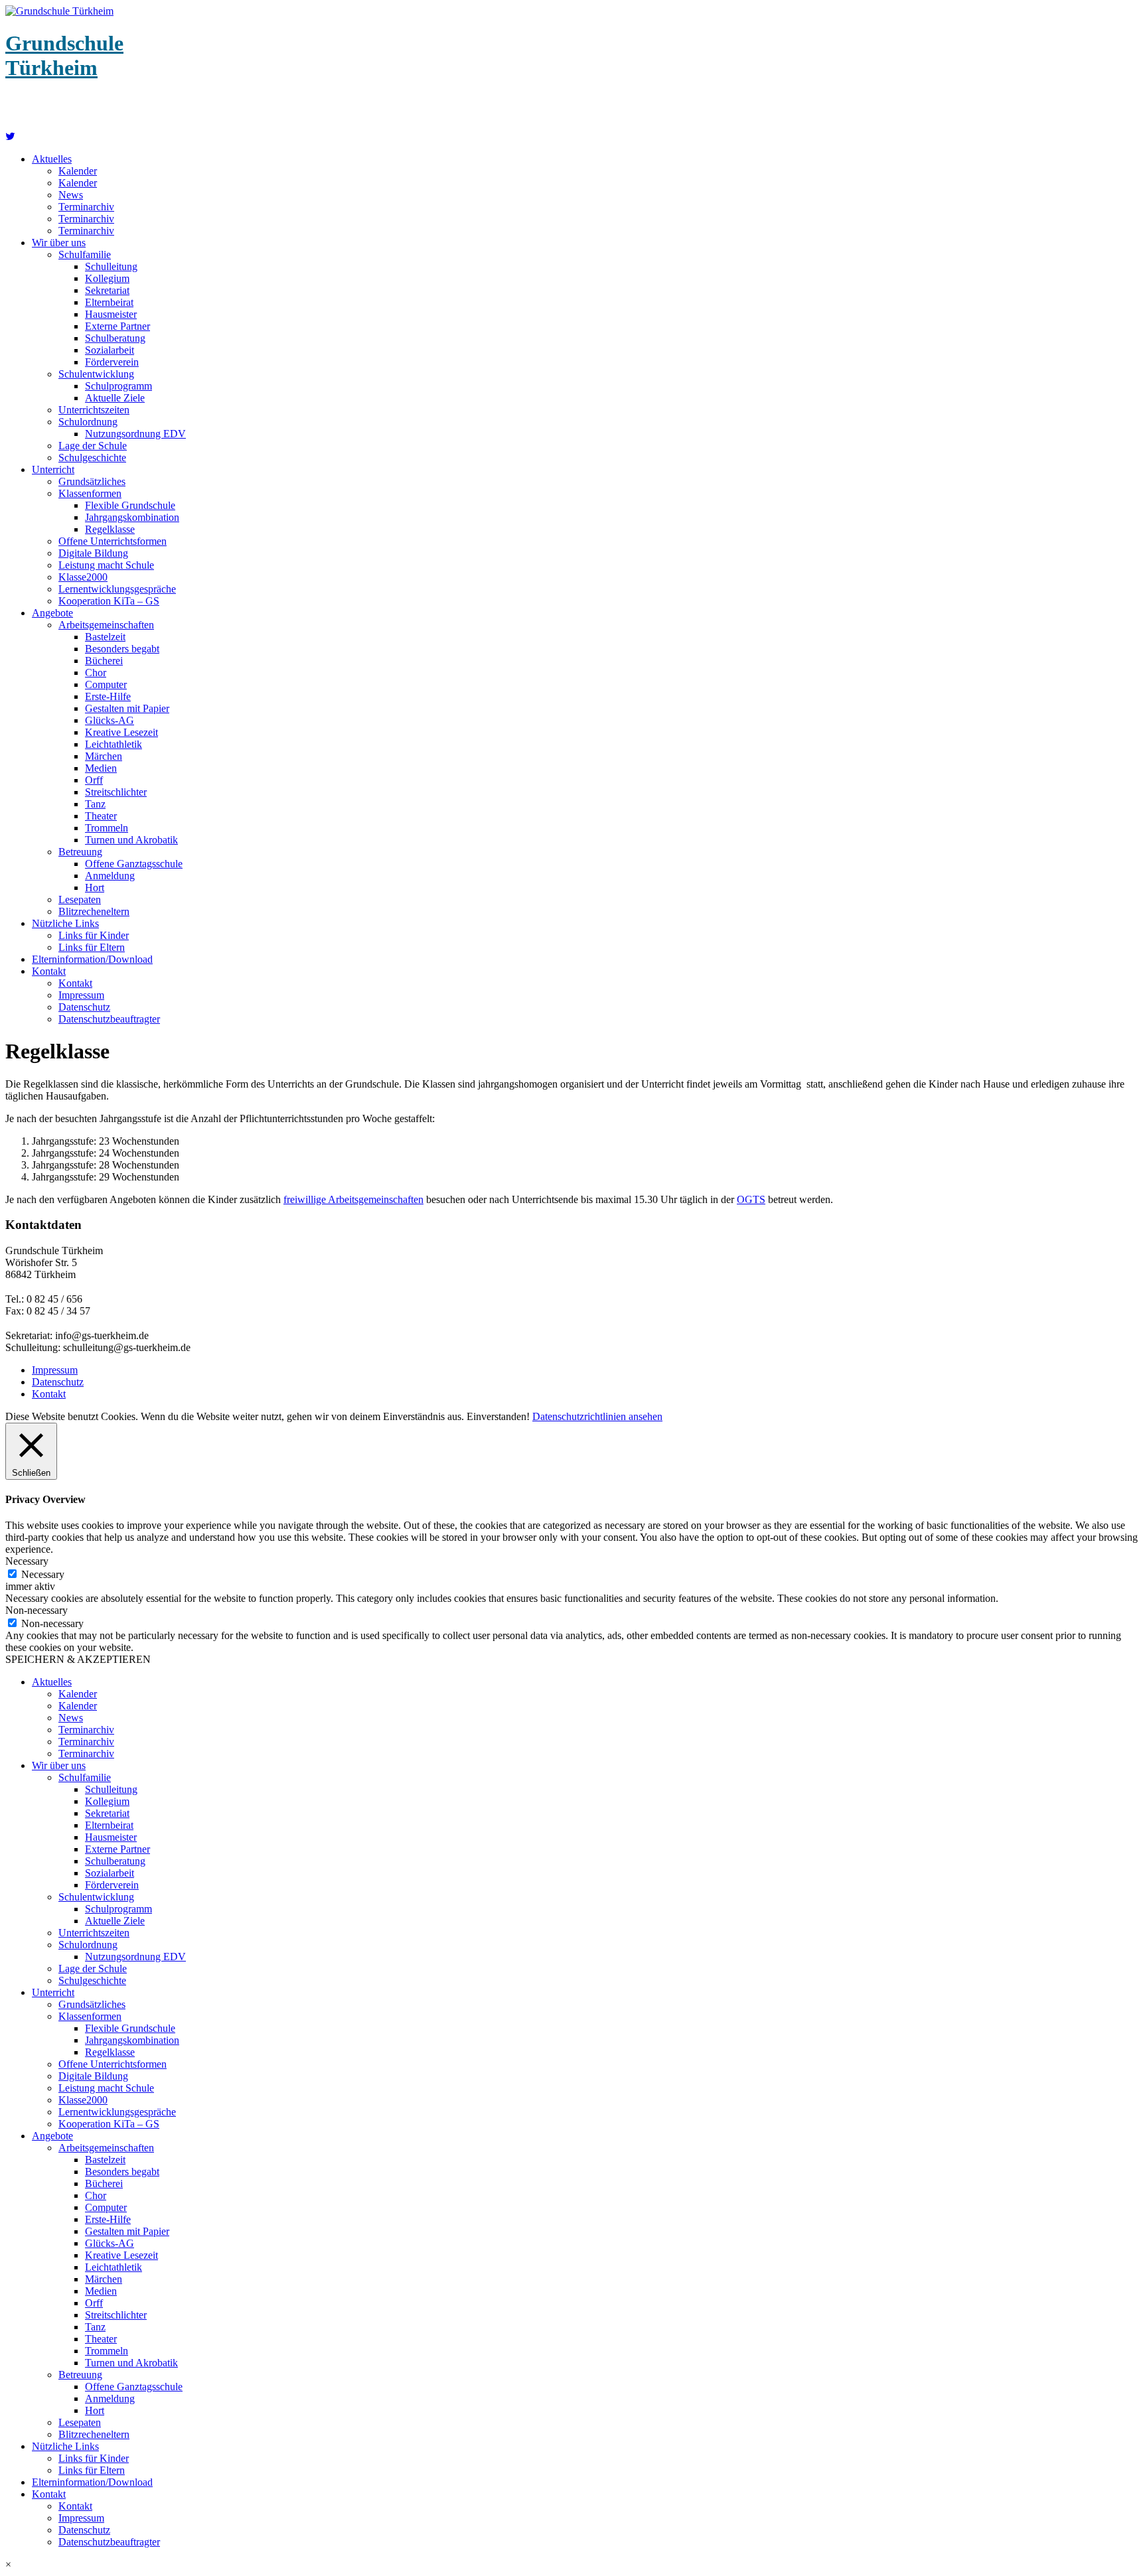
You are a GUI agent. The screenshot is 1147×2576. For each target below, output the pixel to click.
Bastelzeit (105, 637)
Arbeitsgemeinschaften (106, 625)
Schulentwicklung (96, 374)
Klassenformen (90, 493)
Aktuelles (52, 159)
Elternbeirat (109, 302)
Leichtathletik (114, 744)
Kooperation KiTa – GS (109, 601)
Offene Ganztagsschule (134, 864)
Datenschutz (84, 1007)
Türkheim (64, 55)
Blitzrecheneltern (94, 911)
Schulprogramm (118, 386)
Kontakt (49, 971)
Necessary (43, 1574)
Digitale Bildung (93, 553)
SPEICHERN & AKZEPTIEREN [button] (78, 1659)
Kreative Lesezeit (121, 732)
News (71, 195)
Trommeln (107, 828)
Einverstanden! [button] (498, 1416)
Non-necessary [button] (37, 1610)
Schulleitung (111, 266)
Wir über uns (59, 243)
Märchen (104, 756)
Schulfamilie (85, 254)
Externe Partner (117, 326)
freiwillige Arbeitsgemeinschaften (353, 1199)
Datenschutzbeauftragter (109, 1019)
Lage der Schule (93, 446)
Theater (101, 816)
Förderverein (112, 362)
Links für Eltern (92, 947)
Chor (96, 673)
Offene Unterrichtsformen (113, 541)
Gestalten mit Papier (127, 708)
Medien (101, 768)
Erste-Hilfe (108, 696)
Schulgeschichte (92, 458)
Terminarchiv (86, 207)
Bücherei (104, 661)
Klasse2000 (83, 577)
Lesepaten (80, 899)
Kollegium (107, 278)
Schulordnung (88, 422)
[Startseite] (10, 136)
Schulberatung (115, 338)
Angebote (52, 613)
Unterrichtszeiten (94, 410)
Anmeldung (110, 876)
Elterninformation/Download (92, 959)
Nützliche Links (65, 923)
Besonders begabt (122, 649)
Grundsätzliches (92, 481)
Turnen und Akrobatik (131, 840)
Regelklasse (110, 529)
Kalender (78, 171)
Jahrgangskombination (132, 517)
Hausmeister (111, 314)
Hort (95, 888)
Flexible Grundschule (130, 505)
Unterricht (53, 469)
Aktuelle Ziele (115, 398)
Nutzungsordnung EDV (135, 434)
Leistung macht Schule (106, 565)
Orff (94, 780)
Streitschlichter (116, 792)
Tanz (95, 804)
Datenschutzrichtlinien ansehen (597, 1416)
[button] (573, 2565)
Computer (106, 684)
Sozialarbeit (110, 350)
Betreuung (80, 852)
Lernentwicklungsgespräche (117, 589)
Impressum (81, 995)
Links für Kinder (94, 935)
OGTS (751, 1199)
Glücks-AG (110, 720)
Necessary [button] (27, 1561)
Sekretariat (107, 290)
